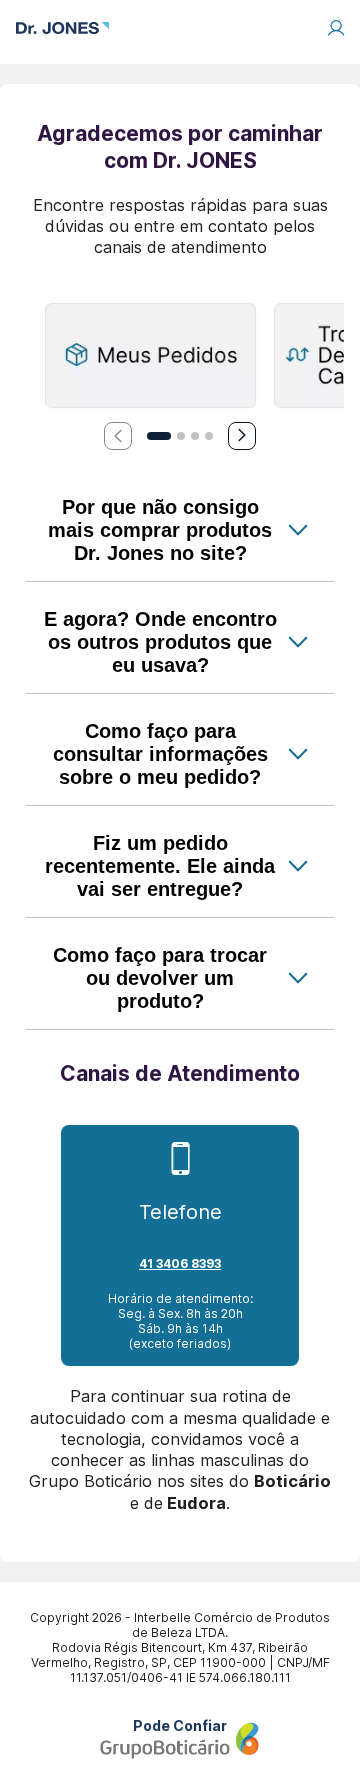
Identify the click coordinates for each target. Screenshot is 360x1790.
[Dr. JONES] (62, 28)
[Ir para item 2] (181, 436)
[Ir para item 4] (209, 436)
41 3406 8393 (180, 1263)
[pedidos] (150, 357)
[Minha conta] (336, 28)
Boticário (292, 1481)
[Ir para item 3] (195, 436)
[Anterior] (118, 436)
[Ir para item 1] (159, 436)
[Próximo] (242, 436)
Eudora (196, 1503)
